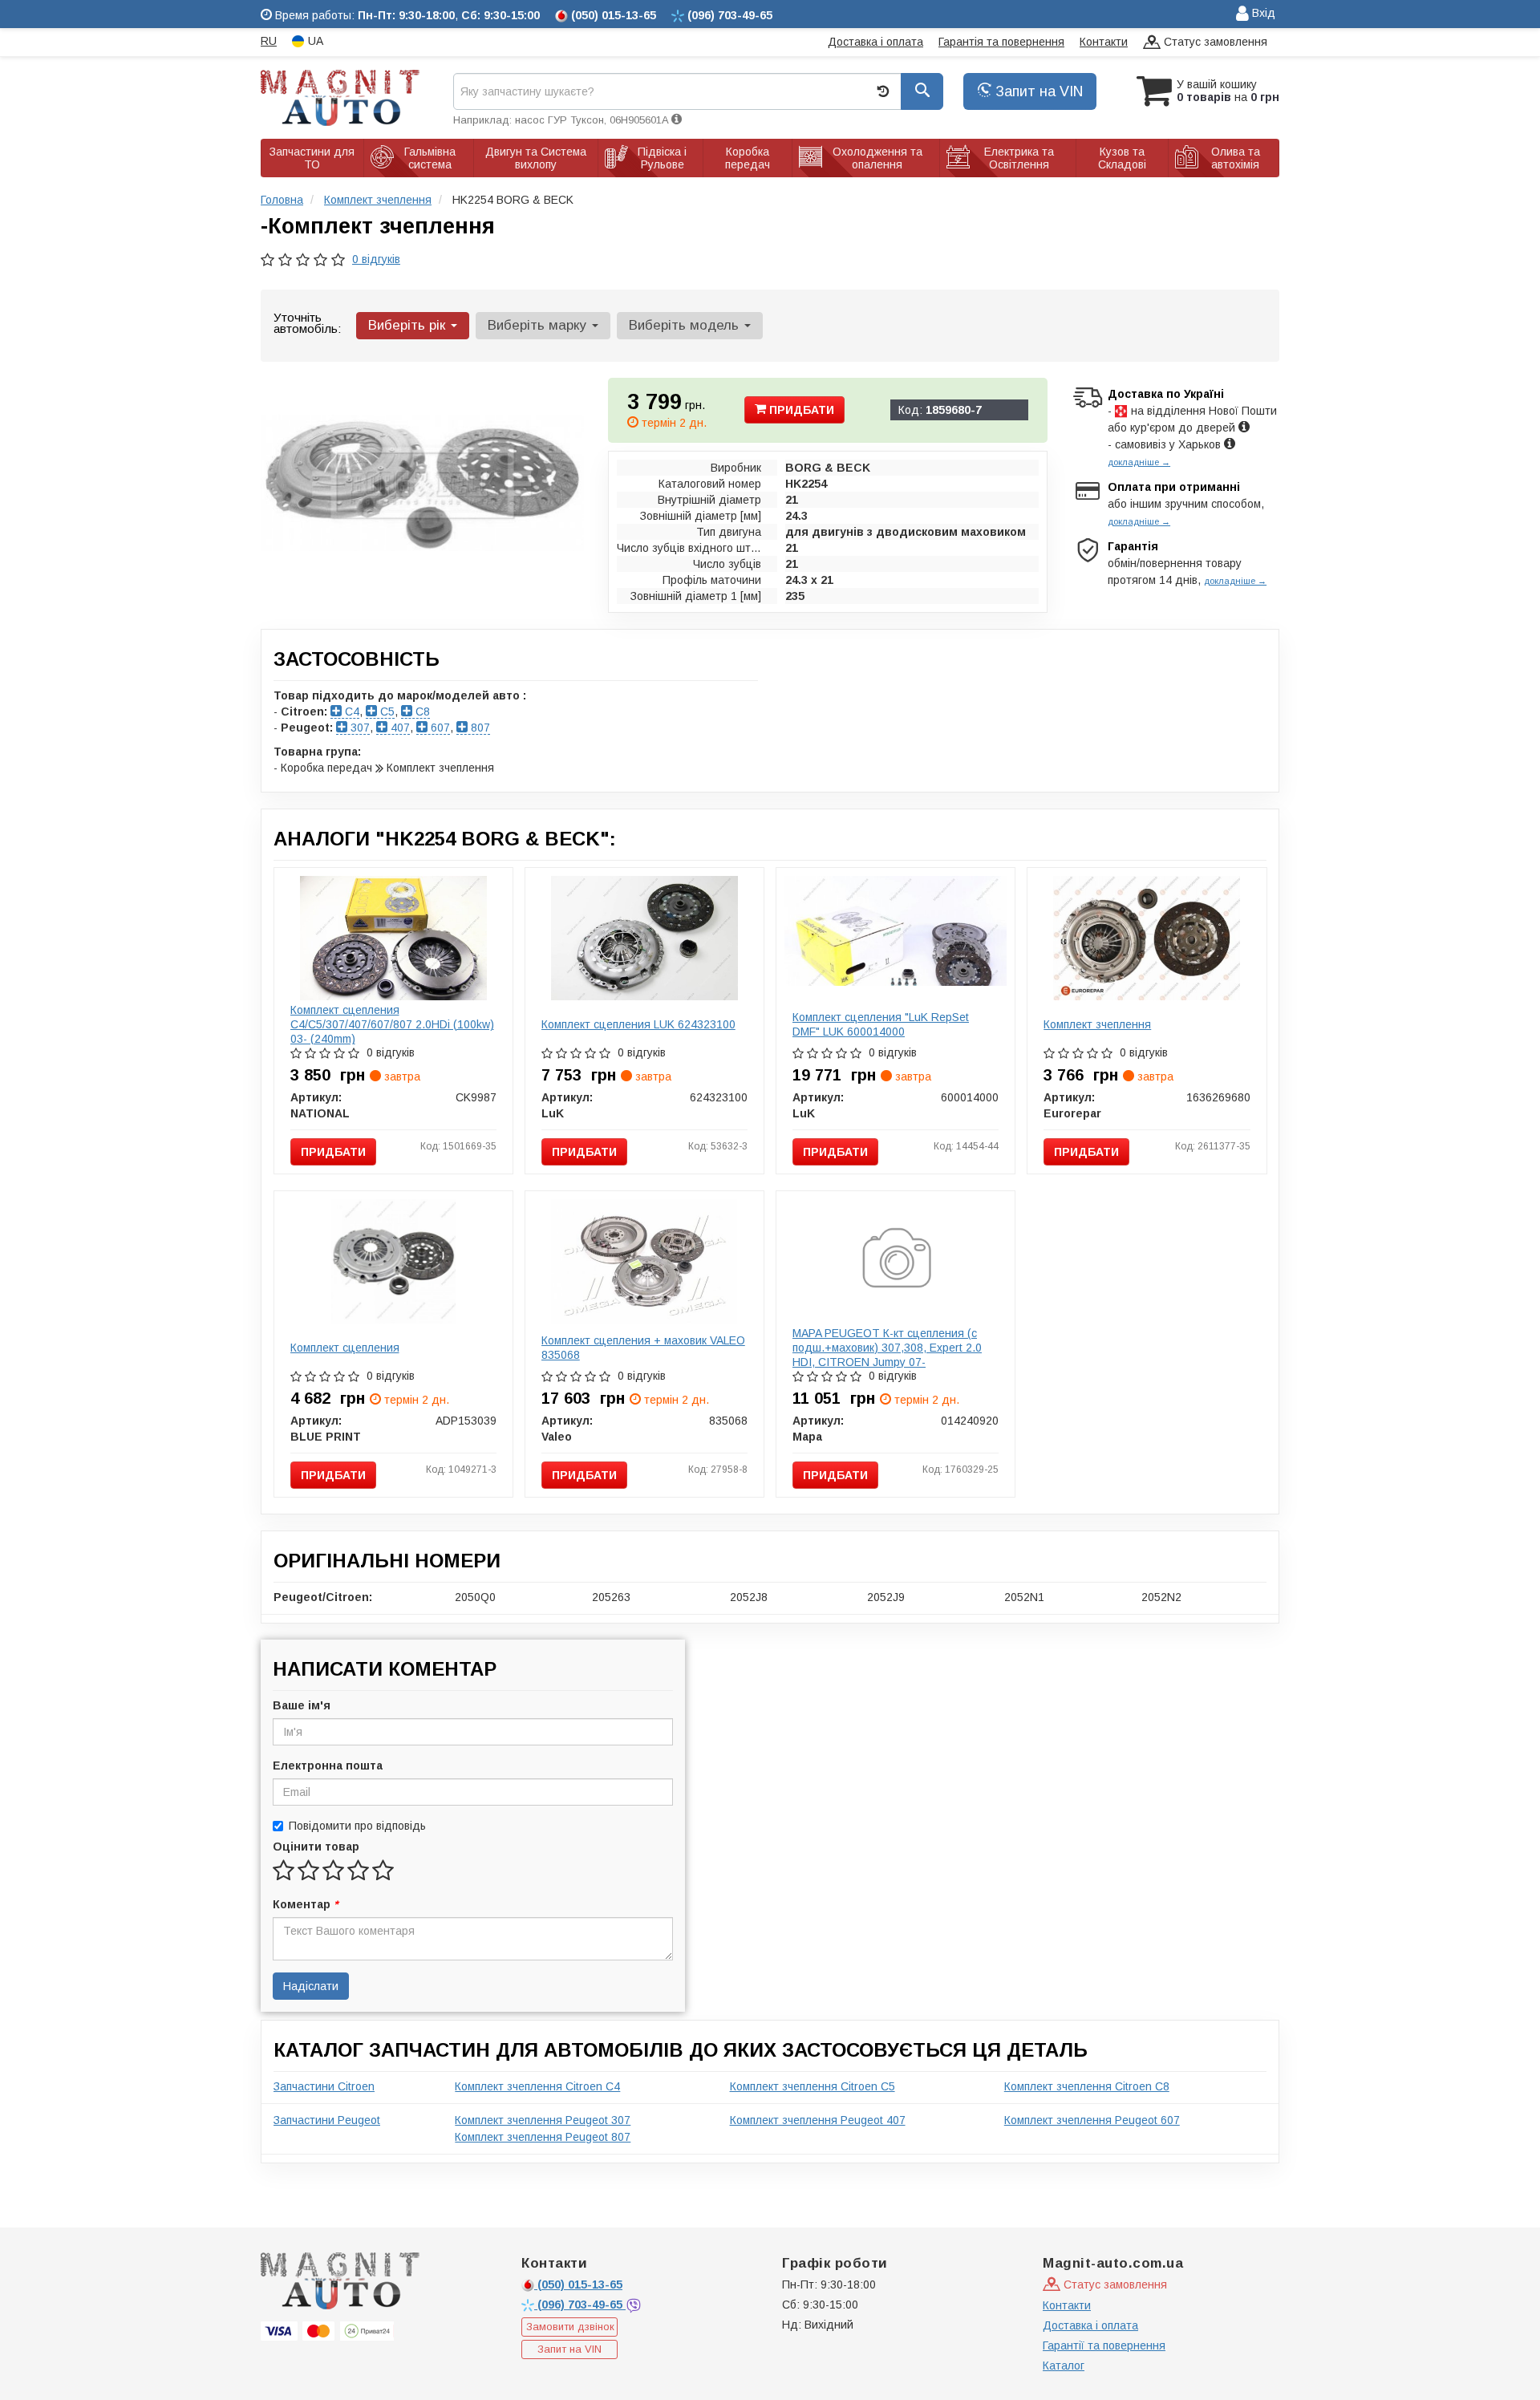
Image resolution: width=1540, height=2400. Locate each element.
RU (269, 41)
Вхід (1262, 13)
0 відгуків (376, 259)
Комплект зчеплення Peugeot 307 (543, 2120)
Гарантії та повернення (1104, 2345)
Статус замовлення (1214, 42)
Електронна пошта (328, 1766)
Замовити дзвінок (570, 2327)
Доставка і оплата (875, 42)
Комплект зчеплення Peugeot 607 (1092, 2120)
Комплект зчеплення (1097, 1024)
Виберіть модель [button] (686, 325)
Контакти (1104, 42)
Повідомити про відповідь (357, 1826)
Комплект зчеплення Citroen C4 (537, 2086)
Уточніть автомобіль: (307, 323)
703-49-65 (582, 2305)
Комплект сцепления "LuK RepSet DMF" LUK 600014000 (881, 1024)
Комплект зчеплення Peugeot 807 (543, 2137)
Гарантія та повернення (1001, 42)
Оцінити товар (316, 1847)
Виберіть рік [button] (409, 325)
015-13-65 (580, 2284)
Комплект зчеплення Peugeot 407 (818, 2120)
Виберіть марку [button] (539, 325)
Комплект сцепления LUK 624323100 (638, 1024)
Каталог (1064, 2366)
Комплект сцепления (345, 1348)
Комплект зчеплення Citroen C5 (813, 2086)
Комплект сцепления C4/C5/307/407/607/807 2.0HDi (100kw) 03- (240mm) (392, 1024)
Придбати (800, 410)
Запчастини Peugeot (327, 2120)
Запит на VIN (1037, 91)
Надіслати (311, 1986)
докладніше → (1139, 462)
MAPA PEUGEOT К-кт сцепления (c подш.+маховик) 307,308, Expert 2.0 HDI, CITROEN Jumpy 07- (887, 1348)
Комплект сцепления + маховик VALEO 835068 (643, 1348)
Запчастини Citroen (324, 2086)
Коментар (305, 1904)
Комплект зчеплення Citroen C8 (1087, 2086)
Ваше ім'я (302, 1705)
